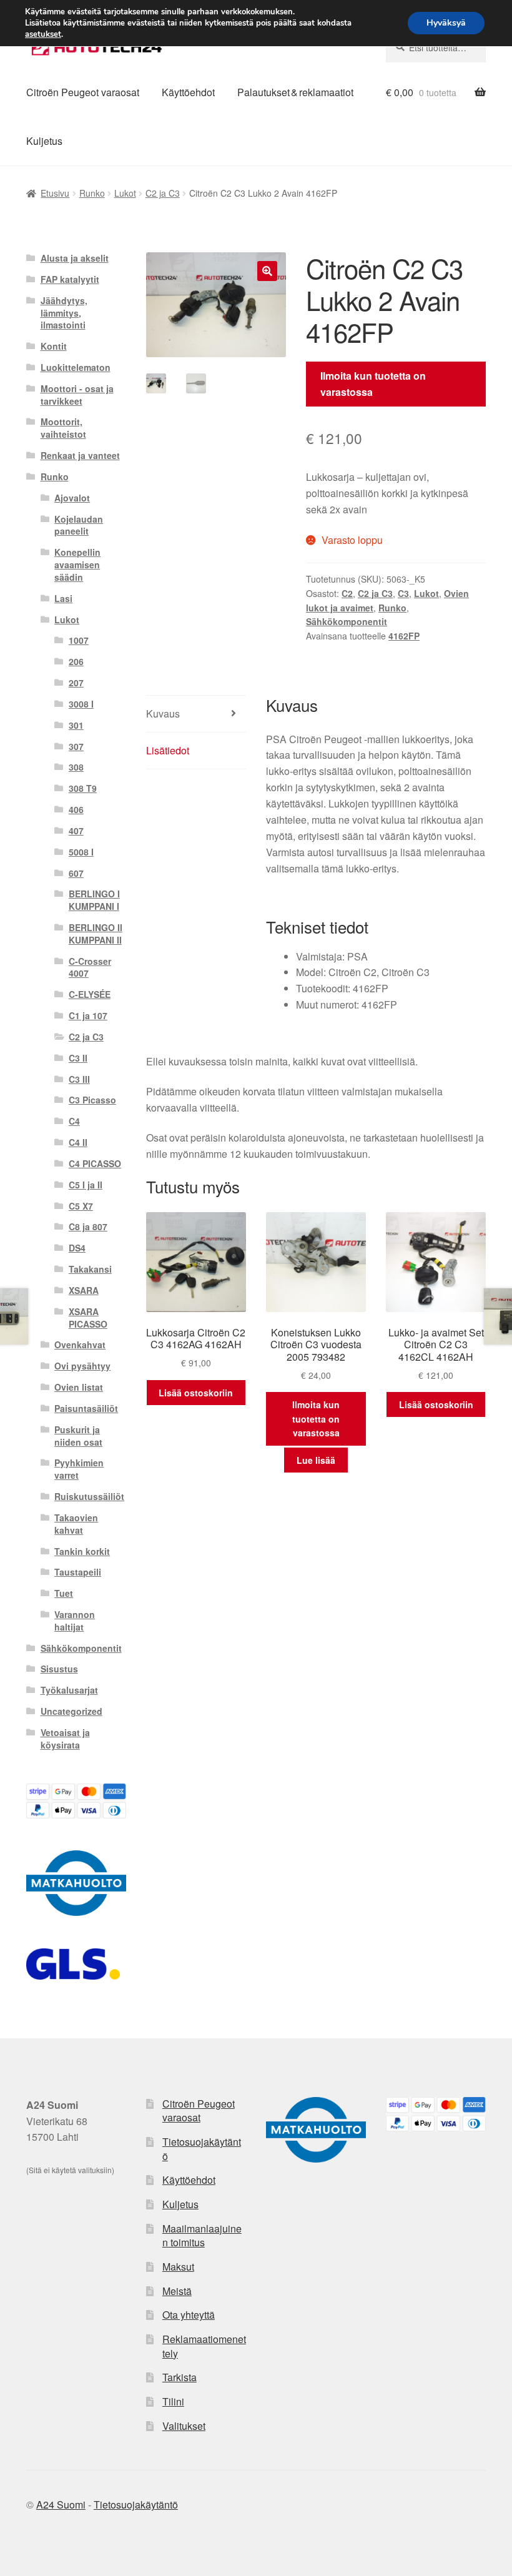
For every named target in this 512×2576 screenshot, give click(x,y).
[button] (267, 271)
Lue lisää (316, 1460)
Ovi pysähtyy (82, 1366)
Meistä (177, 2291)
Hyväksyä (446, 23)
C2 (347, 593)
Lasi (63, 598)
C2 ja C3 (163, 193)
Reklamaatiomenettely (204, 2346)
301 (76, 725)
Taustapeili (78, 1572)
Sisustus (59, 1669)
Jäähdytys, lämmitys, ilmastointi (64, 313)
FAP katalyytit (70, 279)
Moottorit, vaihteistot (63, 428)
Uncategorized (71, 1711)
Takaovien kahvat (76, 1524)
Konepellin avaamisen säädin (77, 565)
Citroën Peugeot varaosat (83, 92)
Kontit (54, 346)
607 (76, 873)
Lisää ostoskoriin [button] (196, 1393)
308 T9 (83, 788)
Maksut (178, 2267)
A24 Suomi (61, 2504)
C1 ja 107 (88, 1015)
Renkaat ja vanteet (80, 455)
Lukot (125, 193)
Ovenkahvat (80, 1345)
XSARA (84, 1290)
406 (76, 809)
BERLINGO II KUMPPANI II (96, 934)
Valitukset (184, 2426)
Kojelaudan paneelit (79, 525)
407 (76, 831)
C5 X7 (81, 1206)
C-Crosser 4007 (90, 967)
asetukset (43, 34)
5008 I (81, 852)
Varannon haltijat (75, 1621)
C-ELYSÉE (90, 994)
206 (76, 661)
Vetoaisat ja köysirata (65, 1739)
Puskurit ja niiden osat (78, 1436)
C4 (74, 1121)
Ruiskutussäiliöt (89, 1496)
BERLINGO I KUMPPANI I (94, 900)
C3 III (79, 1079)
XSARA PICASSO (88, 1318)
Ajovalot (72, 498)
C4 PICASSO (95, 1163)
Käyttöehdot (188, 92)
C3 (403, 593)
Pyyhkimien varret (79, 1469)
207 (76, 683)
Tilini (173, 2401)
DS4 (77, 1248)
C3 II (78, 1058)
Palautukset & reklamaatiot (295, 92)
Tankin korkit (82, 1551)
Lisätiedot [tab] (168, 750)
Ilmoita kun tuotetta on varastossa (373, 384)
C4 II (78, 1142)
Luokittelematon (76, 367)
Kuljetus (44, 141)
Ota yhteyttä (189, 2315)
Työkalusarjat (69, 1690)
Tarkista (180, 2377)
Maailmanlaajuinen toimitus (202, 2236)
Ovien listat (79, 1387)
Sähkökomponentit (347, 621)
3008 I (81, 704)
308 (76, 767)
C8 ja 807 (88, 1226)
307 (76, 746)
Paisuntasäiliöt (86, 1408)
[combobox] (436, 47)
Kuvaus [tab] (163, 713)
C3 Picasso (92, 1100)
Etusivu (55, 193)
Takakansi (90, 1269)
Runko (92, 193)
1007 (79, 640)
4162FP (404, 636)
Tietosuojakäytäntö (202, 2149)
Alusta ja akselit (75, 258)
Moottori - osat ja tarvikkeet (77, 395)
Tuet (64, 1593)
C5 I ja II (86, 1185)
